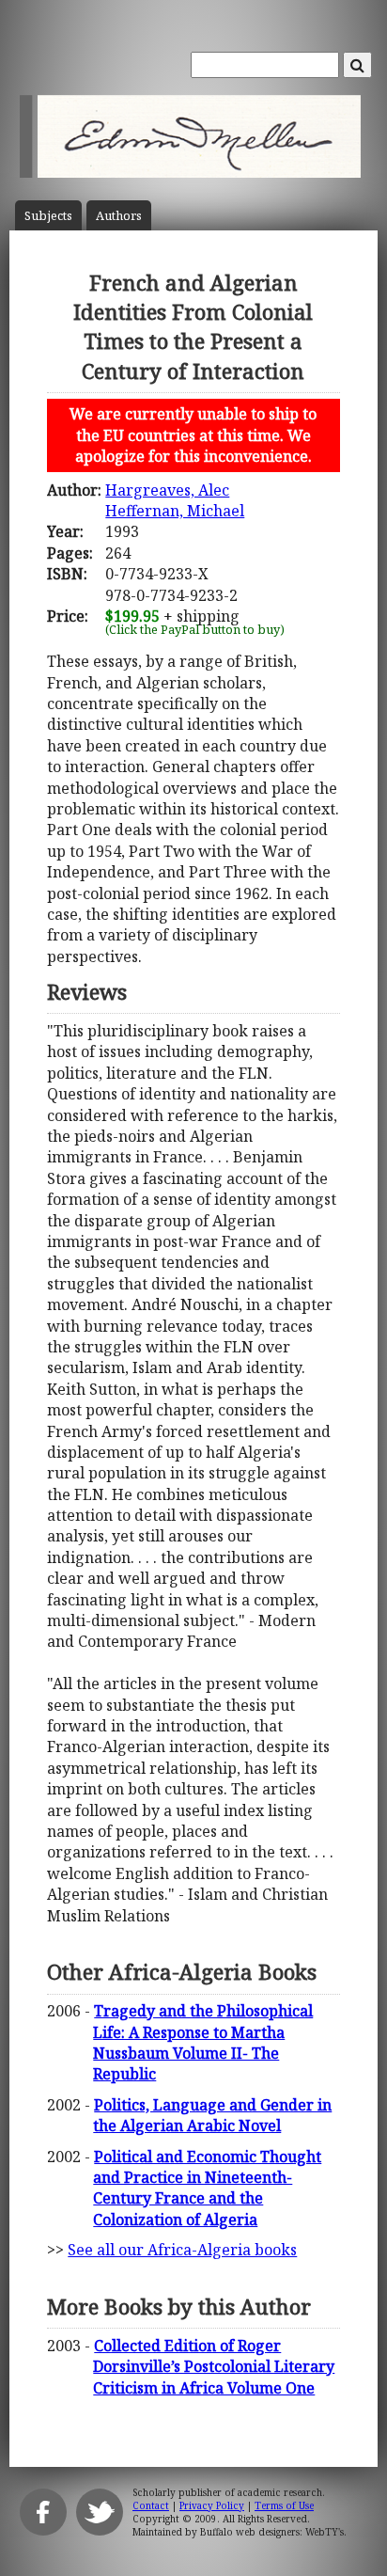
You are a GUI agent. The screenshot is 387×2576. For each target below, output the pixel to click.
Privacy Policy (212, 2505)
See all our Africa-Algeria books (182, 2250)
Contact (151, 2505)
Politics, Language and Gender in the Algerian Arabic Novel (212, 2115)
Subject (48, 216)
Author (119, 216)
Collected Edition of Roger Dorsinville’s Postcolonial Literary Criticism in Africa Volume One (214, 2367)
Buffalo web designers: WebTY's (272, 2532)
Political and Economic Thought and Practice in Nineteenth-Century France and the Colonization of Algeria (207, 2188)
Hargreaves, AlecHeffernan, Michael (175, 500)
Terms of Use (284, 2505)
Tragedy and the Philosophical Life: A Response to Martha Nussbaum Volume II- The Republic (203, 2042)
